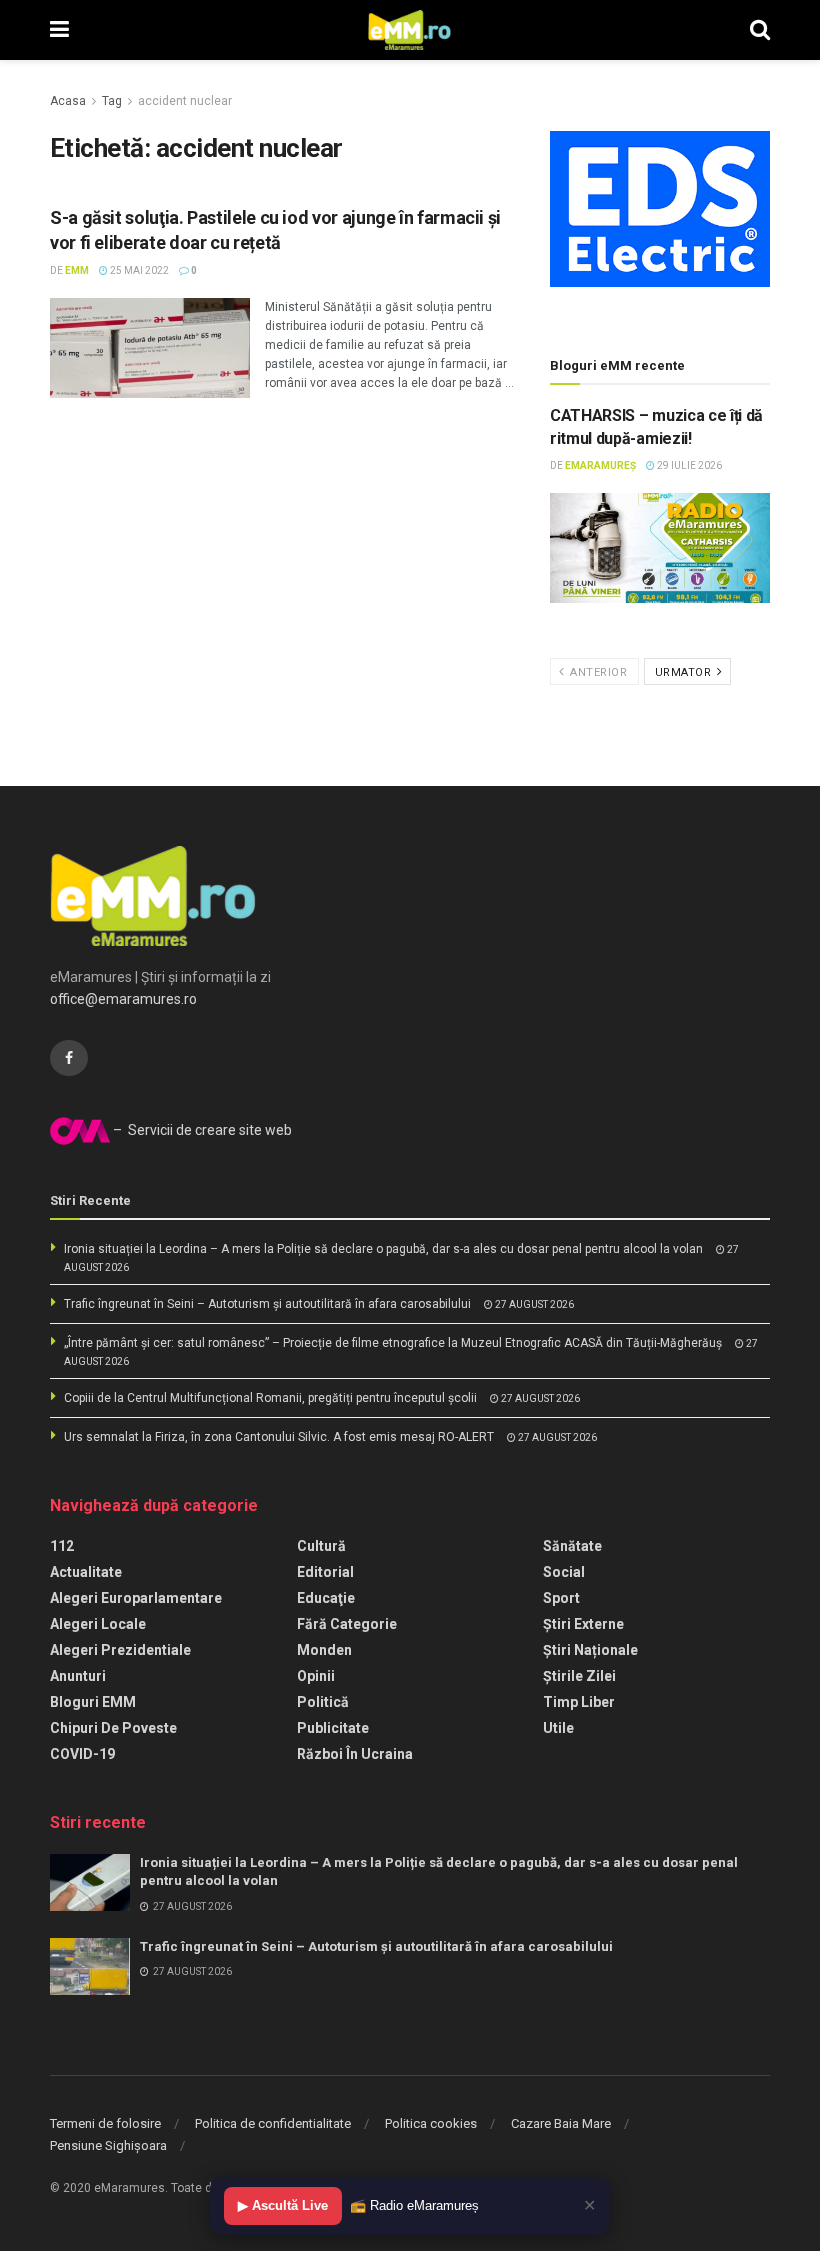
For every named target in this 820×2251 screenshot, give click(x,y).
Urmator (685, 672)
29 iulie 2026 (688, 465)
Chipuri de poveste (113, 1728)
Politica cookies (431, 2123)
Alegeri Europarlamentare (136, 1598)
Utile (558, 1728)
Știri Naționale (590, 1650)
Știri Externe (583, 1624)
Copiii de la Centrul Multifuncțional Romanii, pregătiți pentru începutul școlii (270, 1398)
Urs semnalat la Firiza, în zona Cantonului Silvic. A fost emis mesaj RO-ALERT (279, 1437)
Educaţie (326, 1598)
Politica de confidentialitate (273, 2123)
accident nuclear (185, 101)
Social (564, 1572)
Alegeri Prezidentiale (120, 1650)
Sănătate (572, 1546)
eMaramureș (600, 465)
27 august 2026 (533, 1304)
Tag (112, 101)
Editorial (325, 1572)
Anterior (597, 672)
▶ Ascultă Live (283, 2205)
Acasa (68, 101)
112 (62, 1546)
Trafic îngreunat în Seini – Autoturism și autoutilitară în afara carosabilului (267, 1304)
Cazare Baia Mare (561, 2123)
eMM (77, 270)
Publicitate (333, 1728)
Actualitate (86, 1572)
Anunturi (78, 1676)
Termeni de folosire (105, 2123)
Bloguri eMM (93, 1702)
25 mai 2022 (138, 270)
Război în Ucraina (355, 1754)
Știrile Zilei (579, 1676)
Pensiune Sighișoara (108, 2145)
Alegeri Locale (98, 1624)
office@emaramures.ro (123, 999)
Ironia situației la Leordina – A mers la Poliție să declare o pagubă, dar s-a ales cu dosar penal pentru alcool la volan (383, 1249)
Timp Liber (579, 1702)
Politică (323, 1702)
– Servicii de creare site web (201, 1130)
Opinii (316, 1676)
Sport (561, 1598)
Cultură (321, 1546)
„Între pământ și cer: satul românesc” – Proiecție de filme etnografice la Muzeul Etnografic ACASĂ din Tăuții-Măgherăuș (393, 1343)
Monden (324, 1650)
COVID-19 (82, 1754)
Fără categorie (347, 1624)
